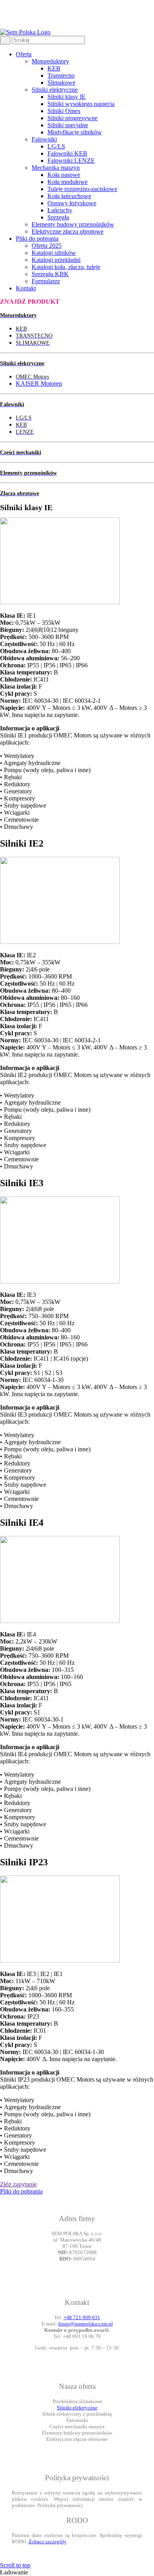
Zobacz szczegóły (47, 2542)
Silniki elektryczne (77, 2408)
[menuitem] (85, 143)
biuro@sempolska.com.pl (86, 2324)
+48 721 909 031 (82, 2317)
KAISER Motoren (39, 384)
